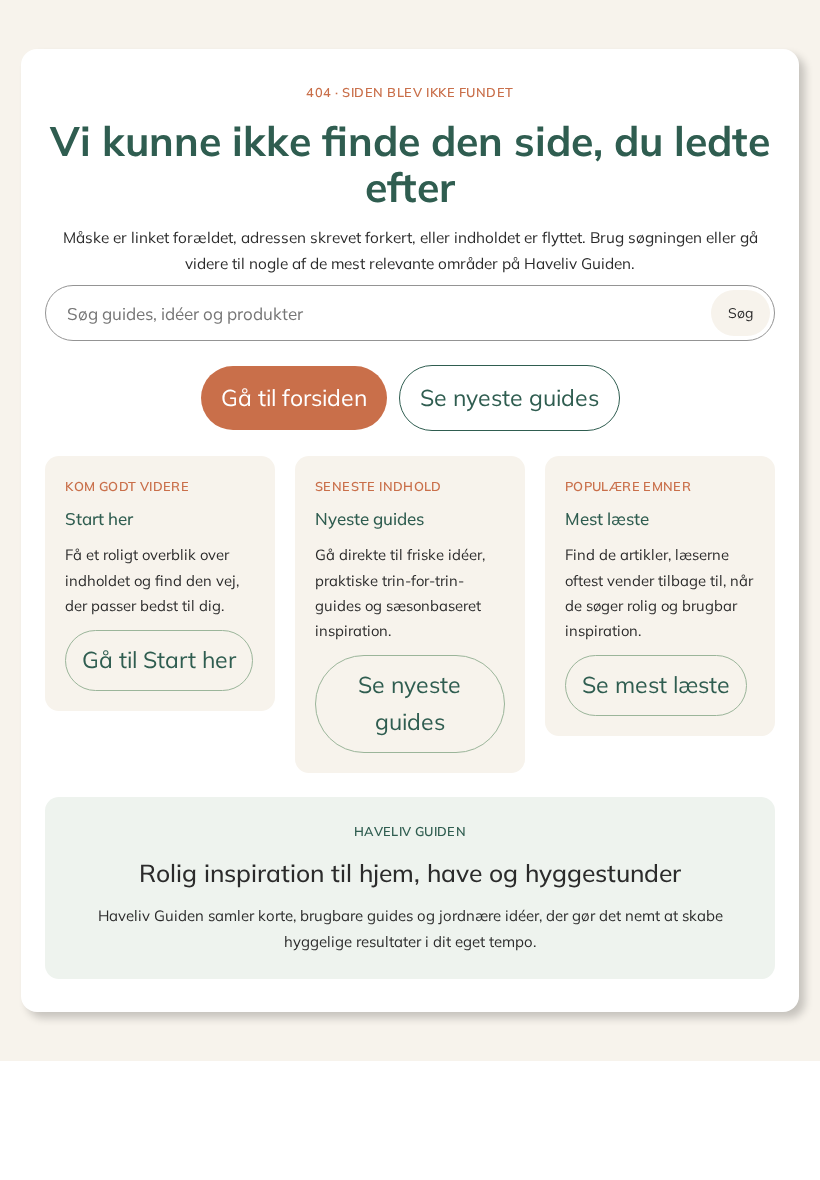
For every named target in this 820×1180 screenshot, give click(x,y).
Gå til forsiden (294, 397)
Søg (740, 313)
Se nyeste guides (509, 397)
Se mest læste (656, 684)
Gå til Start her (159, 659)
